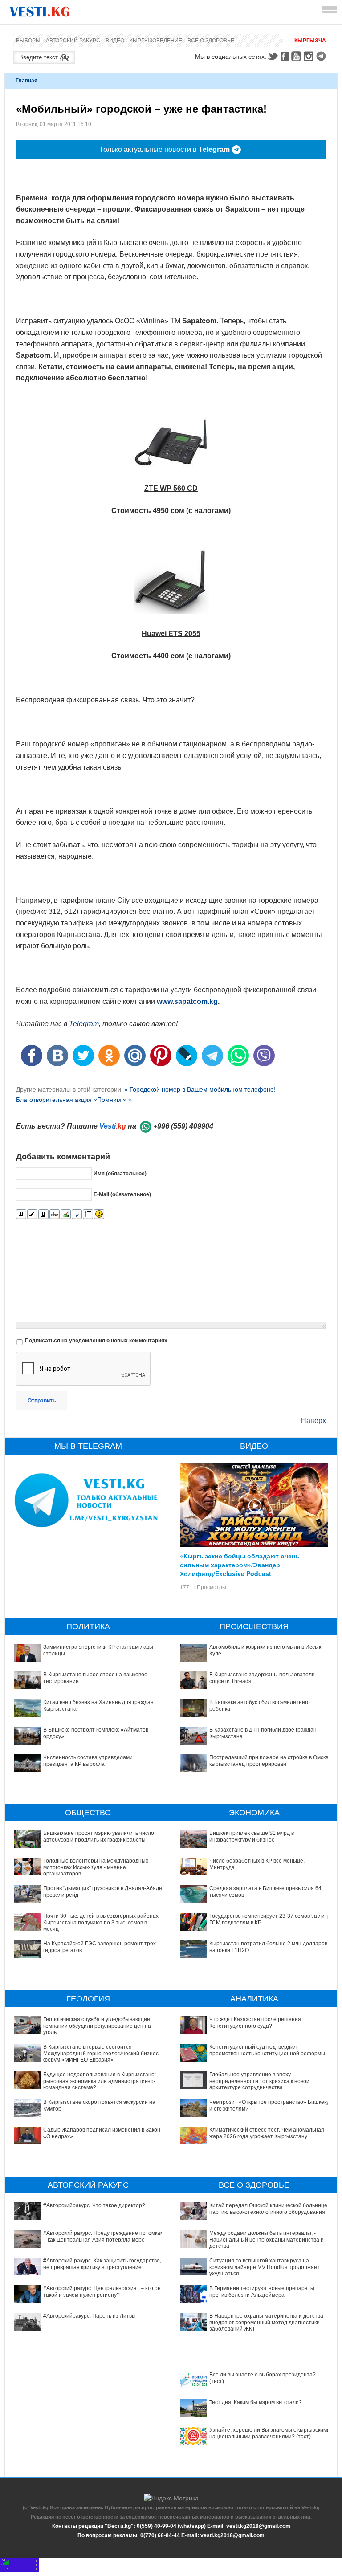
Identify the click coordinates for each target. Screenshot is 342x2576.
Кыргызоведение (156, 41)
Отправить (42, 1401)
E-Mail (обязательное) (122, 1194)
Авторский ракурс (73, 41)
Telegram (322, 56)
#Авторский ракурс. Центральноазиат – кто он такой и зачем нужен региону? (102, 2291)
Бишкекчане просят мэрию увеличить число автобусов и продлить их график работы (99, 1836)
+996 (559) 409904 (183, 1126)
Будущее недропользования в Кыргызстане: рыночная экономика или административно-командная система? (100, 2081)
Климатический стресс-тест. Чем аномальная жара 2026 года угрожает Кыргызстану (267, 2133)
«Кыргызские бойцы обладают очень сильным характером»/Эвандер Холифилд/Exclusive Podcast (240, 1565)
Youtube (297, 56)
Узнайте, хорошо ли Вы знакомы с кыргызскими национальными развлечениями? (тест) (270, 2433)
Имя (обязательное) (120, 1174)
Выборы (28, 41)
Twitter (273, 56)
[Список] (88, 1214)
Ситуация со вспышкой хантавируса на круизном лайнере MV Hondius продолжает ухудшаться (265, 2267)
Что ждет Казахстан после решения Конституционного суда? (255, 2022)
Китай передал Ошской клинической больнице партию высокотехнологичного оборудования (268, 2209)
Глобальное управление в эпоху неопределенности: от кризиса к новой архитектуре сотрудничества (259, 2081)
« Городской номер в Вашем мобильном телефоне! (200, 1089)
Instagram (310, 56)
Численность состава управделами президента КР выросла (88, 1761)
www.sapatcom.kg (187, 1001)
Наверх (313, 1420)
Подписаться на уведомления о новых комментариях (96, 1341)
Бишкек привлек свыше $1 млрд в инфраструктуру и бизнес (252, 1836)
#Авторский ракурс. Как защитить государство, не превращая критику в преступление (102, 2264)
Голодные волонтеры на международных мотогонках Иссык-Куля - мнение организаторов (96, 1867)
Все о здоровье (211, 41)
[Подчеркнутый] (43, 1214)
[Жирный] (21, 1214)
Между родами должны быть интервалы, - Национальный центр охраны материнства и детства (267, 2240)
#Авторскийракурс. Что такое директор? (94, 2205)
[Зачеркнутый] (55, 1214)
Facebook (285, 56)
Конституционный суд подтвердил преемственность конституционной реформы (267, 2050)
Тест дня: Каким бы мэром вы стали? (256, 2402)
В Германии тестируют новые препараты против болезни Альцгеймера (262, 2291)
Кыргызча (310, 41)
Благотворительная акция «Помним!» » (74, 1100)
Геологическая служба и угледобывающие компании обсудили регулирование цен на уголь (97, 2026)
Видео (115, 41)
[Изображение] (66, 1214)
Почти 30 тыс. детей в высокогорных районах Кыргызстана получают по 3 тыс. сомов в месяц (101, 1922)
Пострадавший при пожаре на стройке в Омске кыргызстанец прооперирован (269, 1761)
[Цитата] (77, 1214)
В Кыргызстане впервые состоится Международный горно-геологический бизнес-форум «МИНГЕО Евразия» (102, 2053)
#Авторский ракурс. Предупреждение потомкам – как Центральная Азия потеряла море (104, 2236)
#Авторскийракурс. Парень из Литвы (90, 2316)
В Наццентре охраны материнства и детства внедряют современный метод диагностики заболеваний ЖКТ (266, 2322)
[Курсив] (32, 1214)
